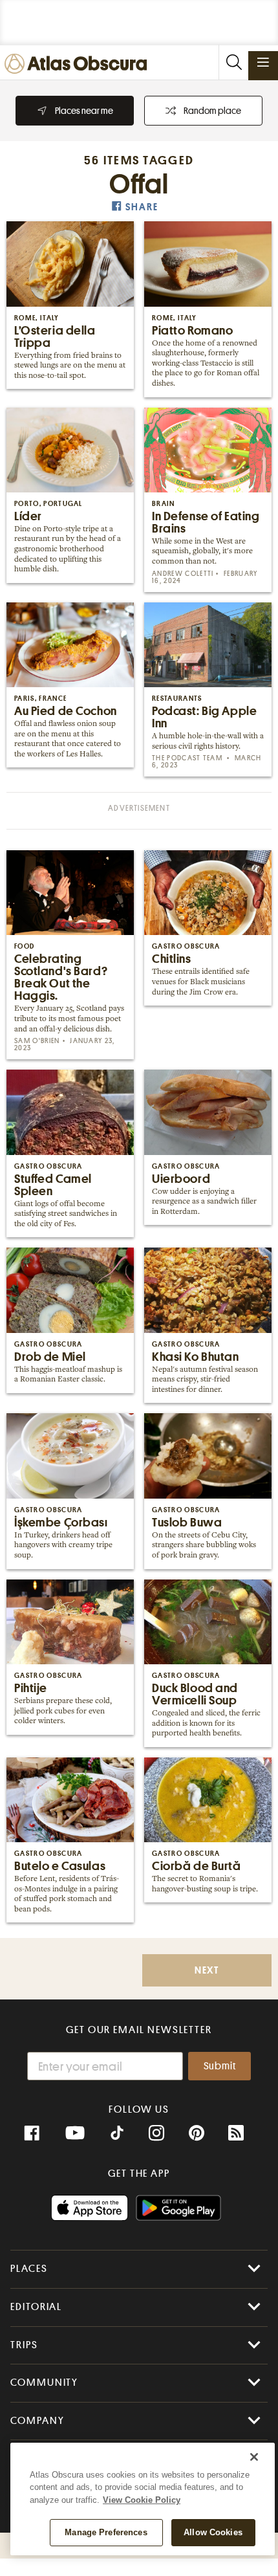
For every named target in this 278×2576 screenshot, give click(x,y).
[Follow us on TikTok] (117, 2135)
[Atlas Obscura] (79, 64)
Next (207, 1971)
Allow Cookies (213, 2532)
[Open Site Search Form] (233, 62)
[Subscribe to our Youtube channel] (75, 2133)
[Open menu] (263, 62)
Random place (212, 111)
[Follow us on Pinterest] (197, 2133)
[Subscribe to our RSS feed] (236, 2133)
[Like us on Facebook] (32, 2133)
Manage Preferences (106, 2532)
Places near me (84, 111)
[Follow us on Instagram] (156, 2133)
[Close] (254, 2457)
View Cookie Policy (142, 2500)
